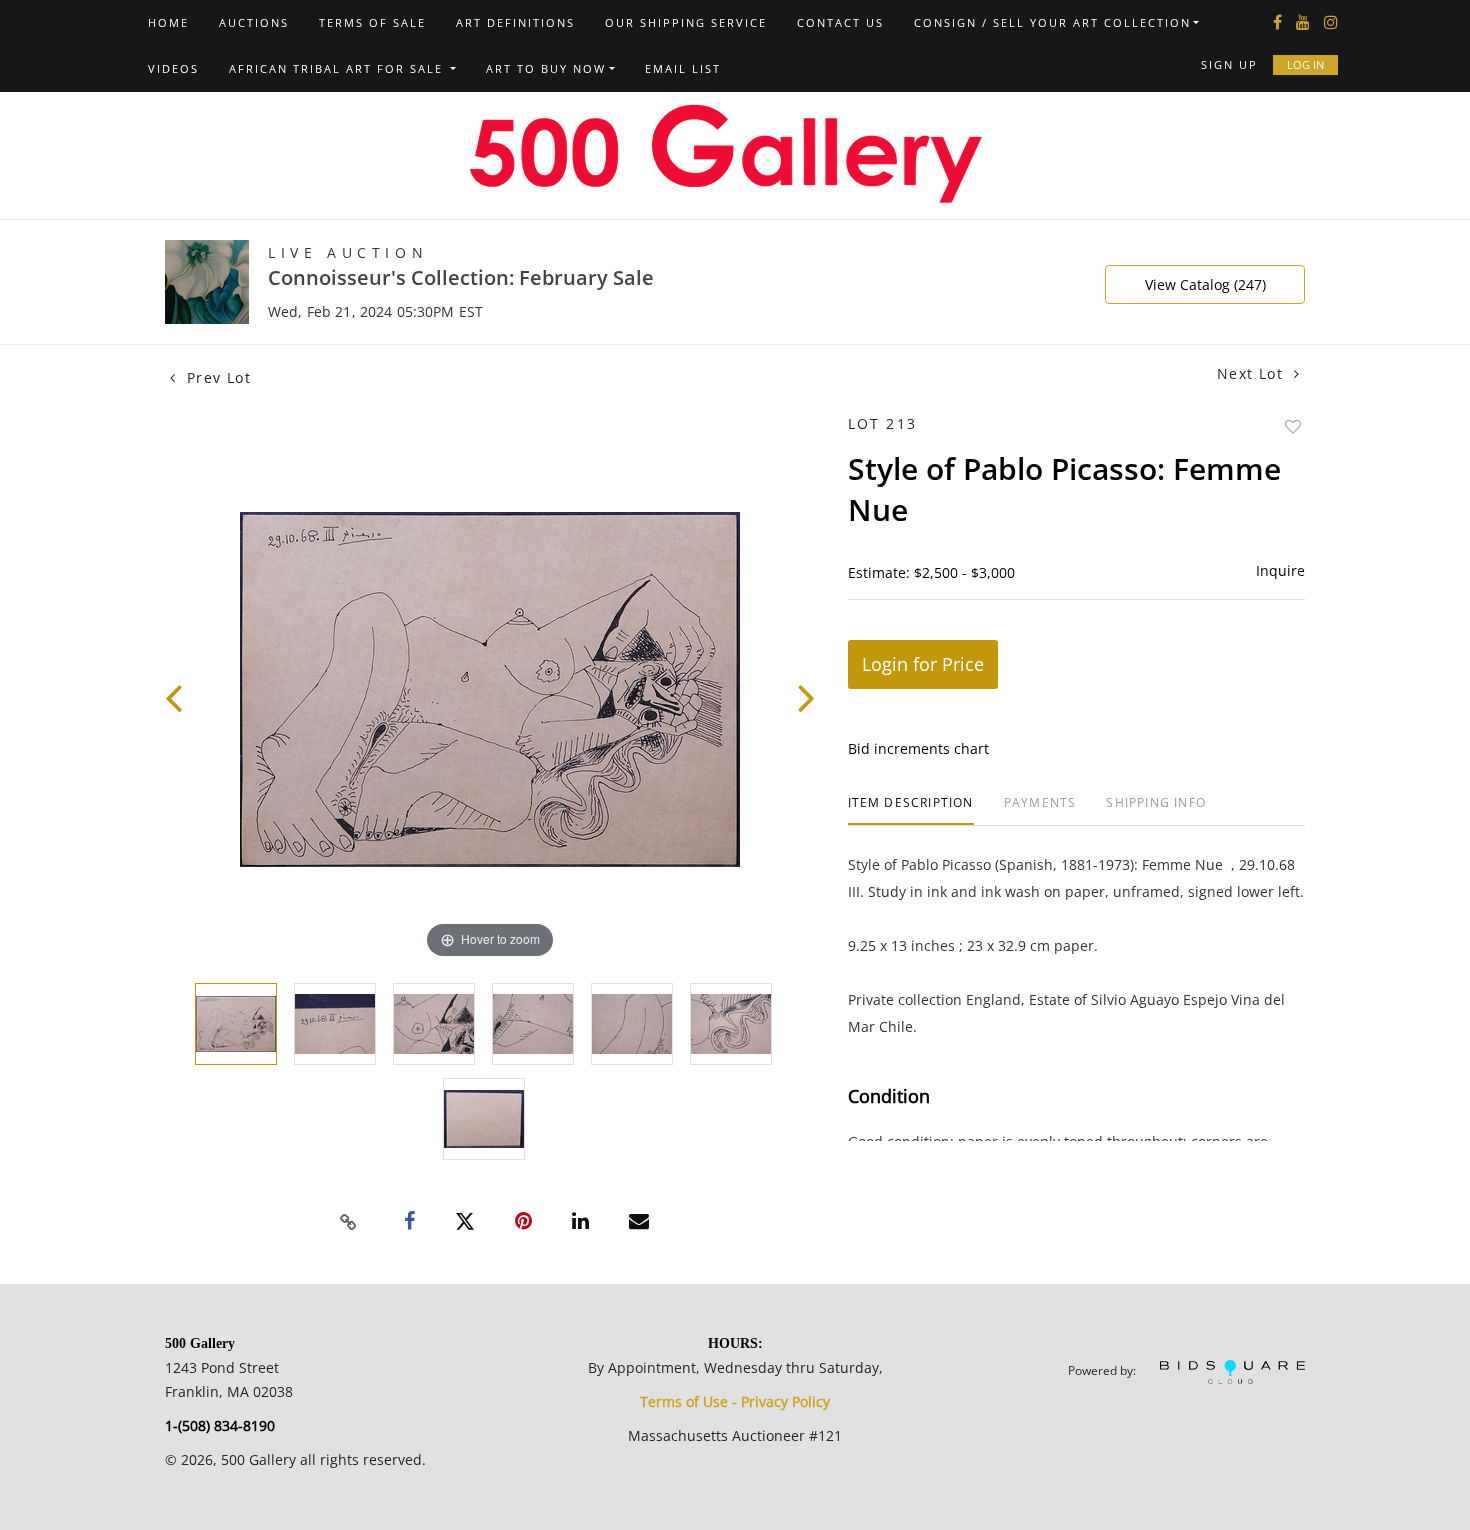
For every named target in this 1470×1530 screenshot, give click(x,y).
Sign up (1229, 64)
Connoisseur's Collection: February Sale (461, 277)
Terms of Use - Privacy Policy (735, 1401)
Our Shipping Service (686, 22)
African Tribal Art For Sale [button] (338, 68)
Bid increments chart (918, 748)
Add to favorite (1293, 426)
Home (168, 22)
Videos (173, 68)
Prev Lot (216, 377)
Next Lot (1253, 373)
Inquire (1280, 570)
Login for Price (923, 664)
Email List (683, 68)
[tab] (911, 810)
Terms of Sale (372, 22)
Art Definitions (515, 22)
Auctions (254, 22)
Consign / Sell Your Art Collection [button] (1052, 22)
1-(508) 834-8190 (220, 1425)
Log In (1305, 64)
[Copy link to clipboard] (349, 1222)
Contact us (840, 22)
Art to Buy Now (546, 68)
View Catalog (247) (1205, 284)
